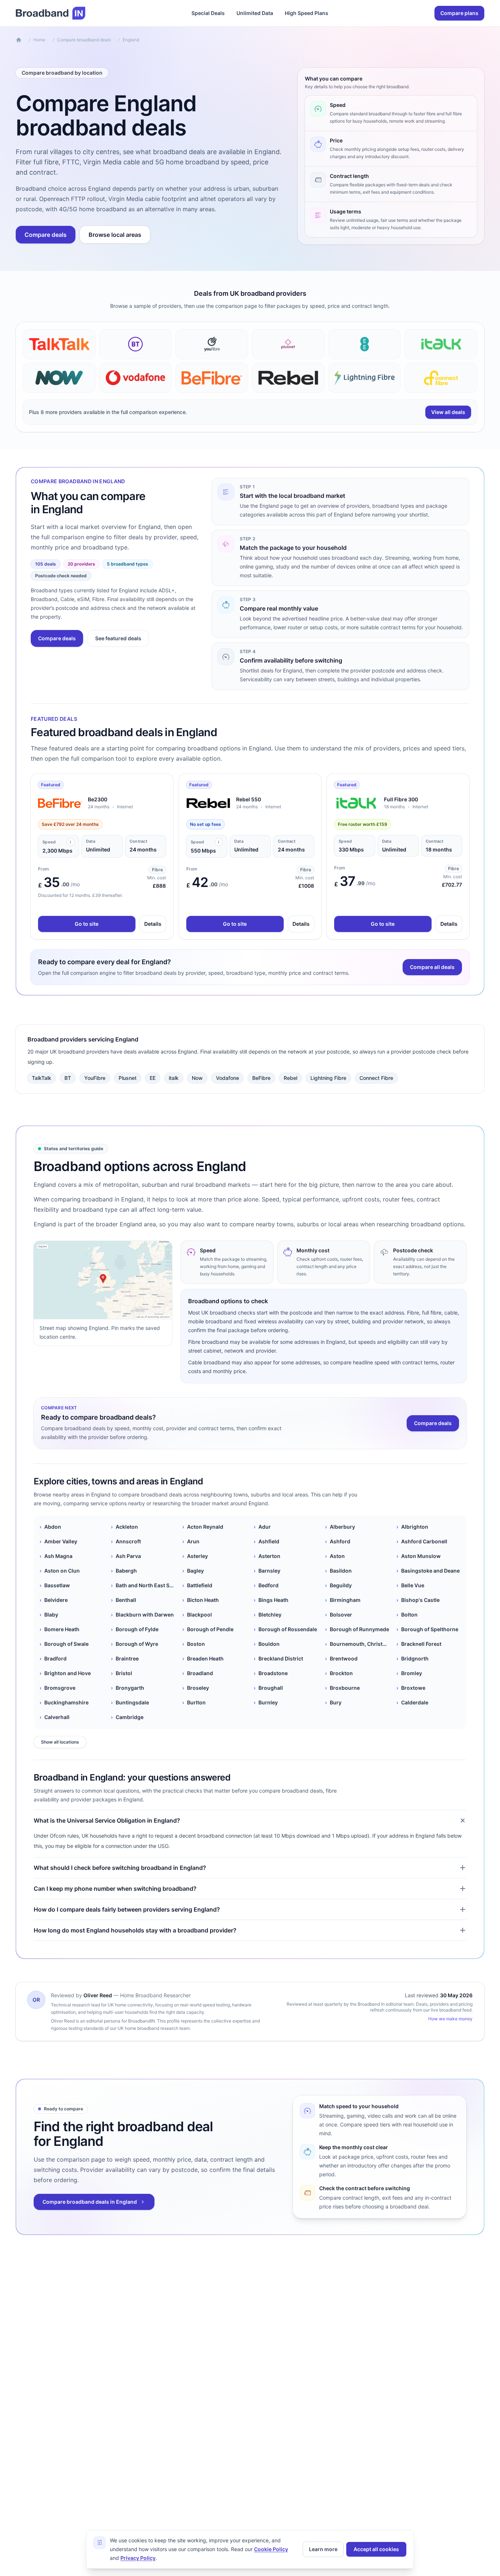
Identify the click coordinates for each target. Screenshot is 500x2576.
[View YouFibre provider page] (212, 344)
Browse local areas (115, 235)
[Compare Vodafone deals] (136, 378)
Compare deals (46, 235)
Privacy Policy (138, 2558)
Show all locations (60, 1742)
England (131, 40)
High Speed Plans (307, 13)
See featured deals (118, 638)
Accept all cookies (376, 2549)
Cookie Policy (271, 2549)
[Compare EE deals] (365, 344)
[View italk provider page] (441, 344)
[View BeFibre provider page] (212, 378)
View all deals (448, 412)
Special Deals (208, 13)
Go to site (87, 924)
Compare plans (459, 13)
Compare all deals (432, 967)
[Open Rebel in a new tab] (208, 803)
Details (153, 924)
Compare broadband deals (84, 40)
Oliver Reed (98, 1995)
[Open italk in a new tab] (356, 803)
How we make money (450, 2019)
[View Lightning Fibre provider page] (365, 378)
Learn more (323, 2549)
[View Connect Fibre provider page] (441, 378)
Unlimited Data (255, 13)
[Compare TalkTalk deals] (59, 344)
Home (39, 40)
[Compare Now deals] (59, 378)
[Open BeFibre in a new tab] (60, 803)
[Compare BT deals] (136, 344)
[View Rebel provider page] (288, 378)
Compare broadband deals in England (90, 2202)
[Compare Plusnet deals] (288, 344)
